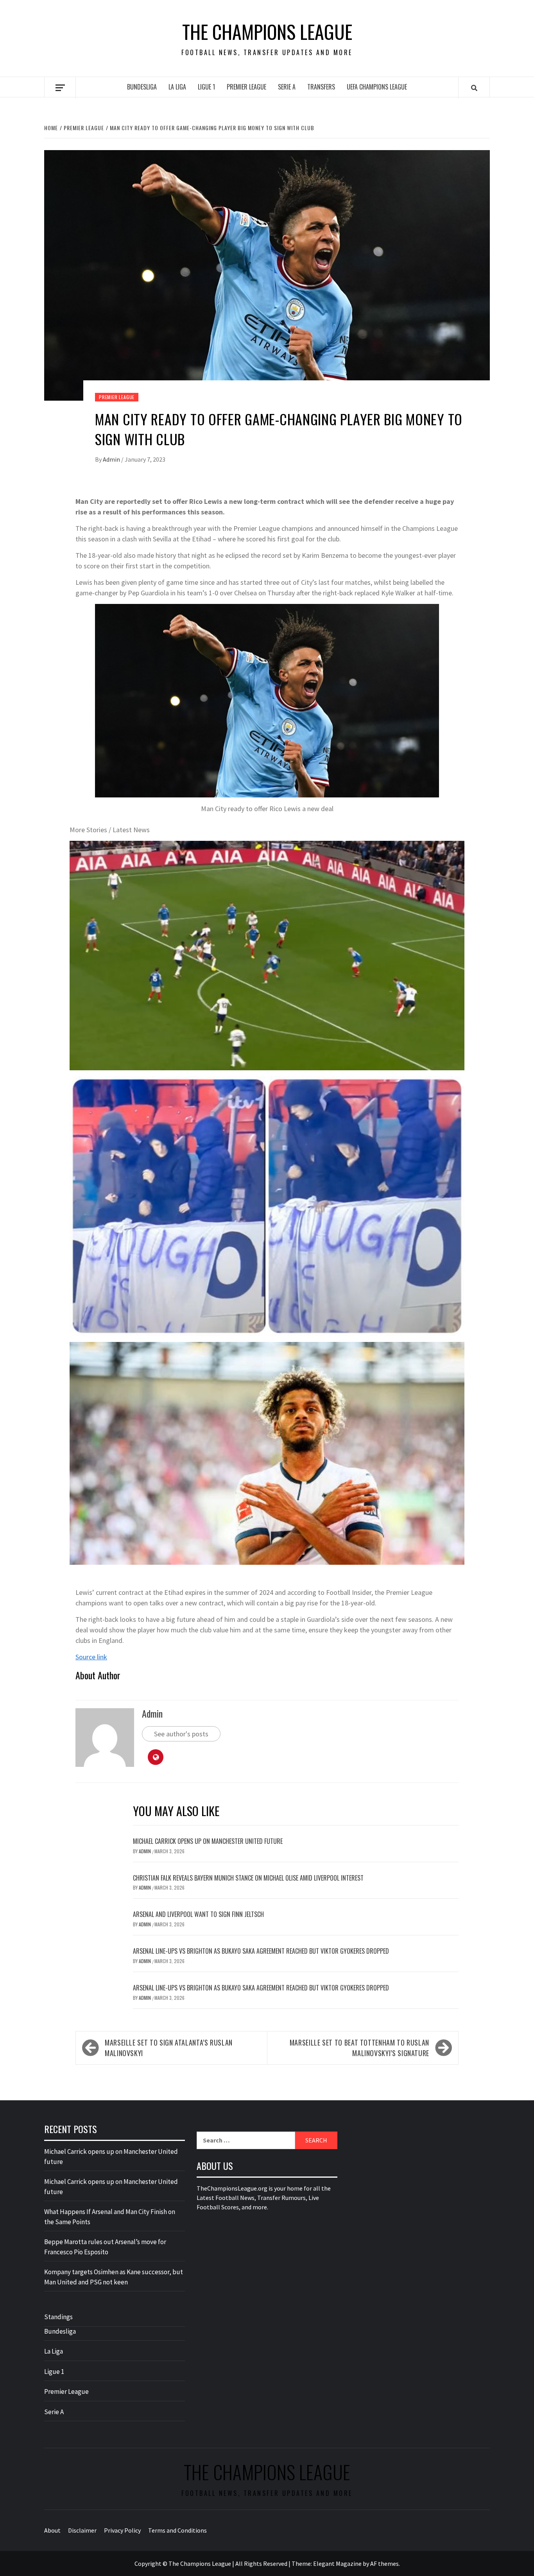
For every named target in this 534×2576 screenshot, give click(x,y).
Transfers (321, 87)
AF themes (384, 2563)
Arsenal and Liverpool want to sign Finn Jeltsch (198, 1914)
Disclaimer (82, 2530)
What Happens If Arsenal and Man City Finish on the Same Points (110, 2217)
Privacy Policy (122, 2530)
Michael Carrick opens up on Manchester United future (208, 1841)
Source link (91, 1657)
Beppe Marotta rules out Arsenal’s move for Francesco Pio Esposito (105, 2247)
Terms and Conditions (177, 2530)
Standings (58, 2317)
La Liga (177, 87)
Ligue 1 (206, 87)
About (52, 2530)
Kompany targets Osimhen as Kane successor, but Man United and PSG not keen (114, 2277)
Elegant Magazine (337, 2563)
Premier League (246, 87)
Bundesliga (142, 87)
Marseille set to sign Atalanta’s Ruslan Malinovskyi (169, 2048)
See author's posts (181, 1734)
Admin (112, 459)
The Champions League (267, 32)
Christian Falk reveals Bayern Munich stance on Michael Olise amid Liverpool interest (248, 1878)
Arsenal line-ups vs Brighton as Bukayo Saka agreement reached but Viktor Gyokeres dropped (261, 1951)
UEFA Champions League (377, 87)
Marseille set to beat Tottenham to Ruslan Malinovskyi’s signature (359, 2048)
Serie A (287, 87)
